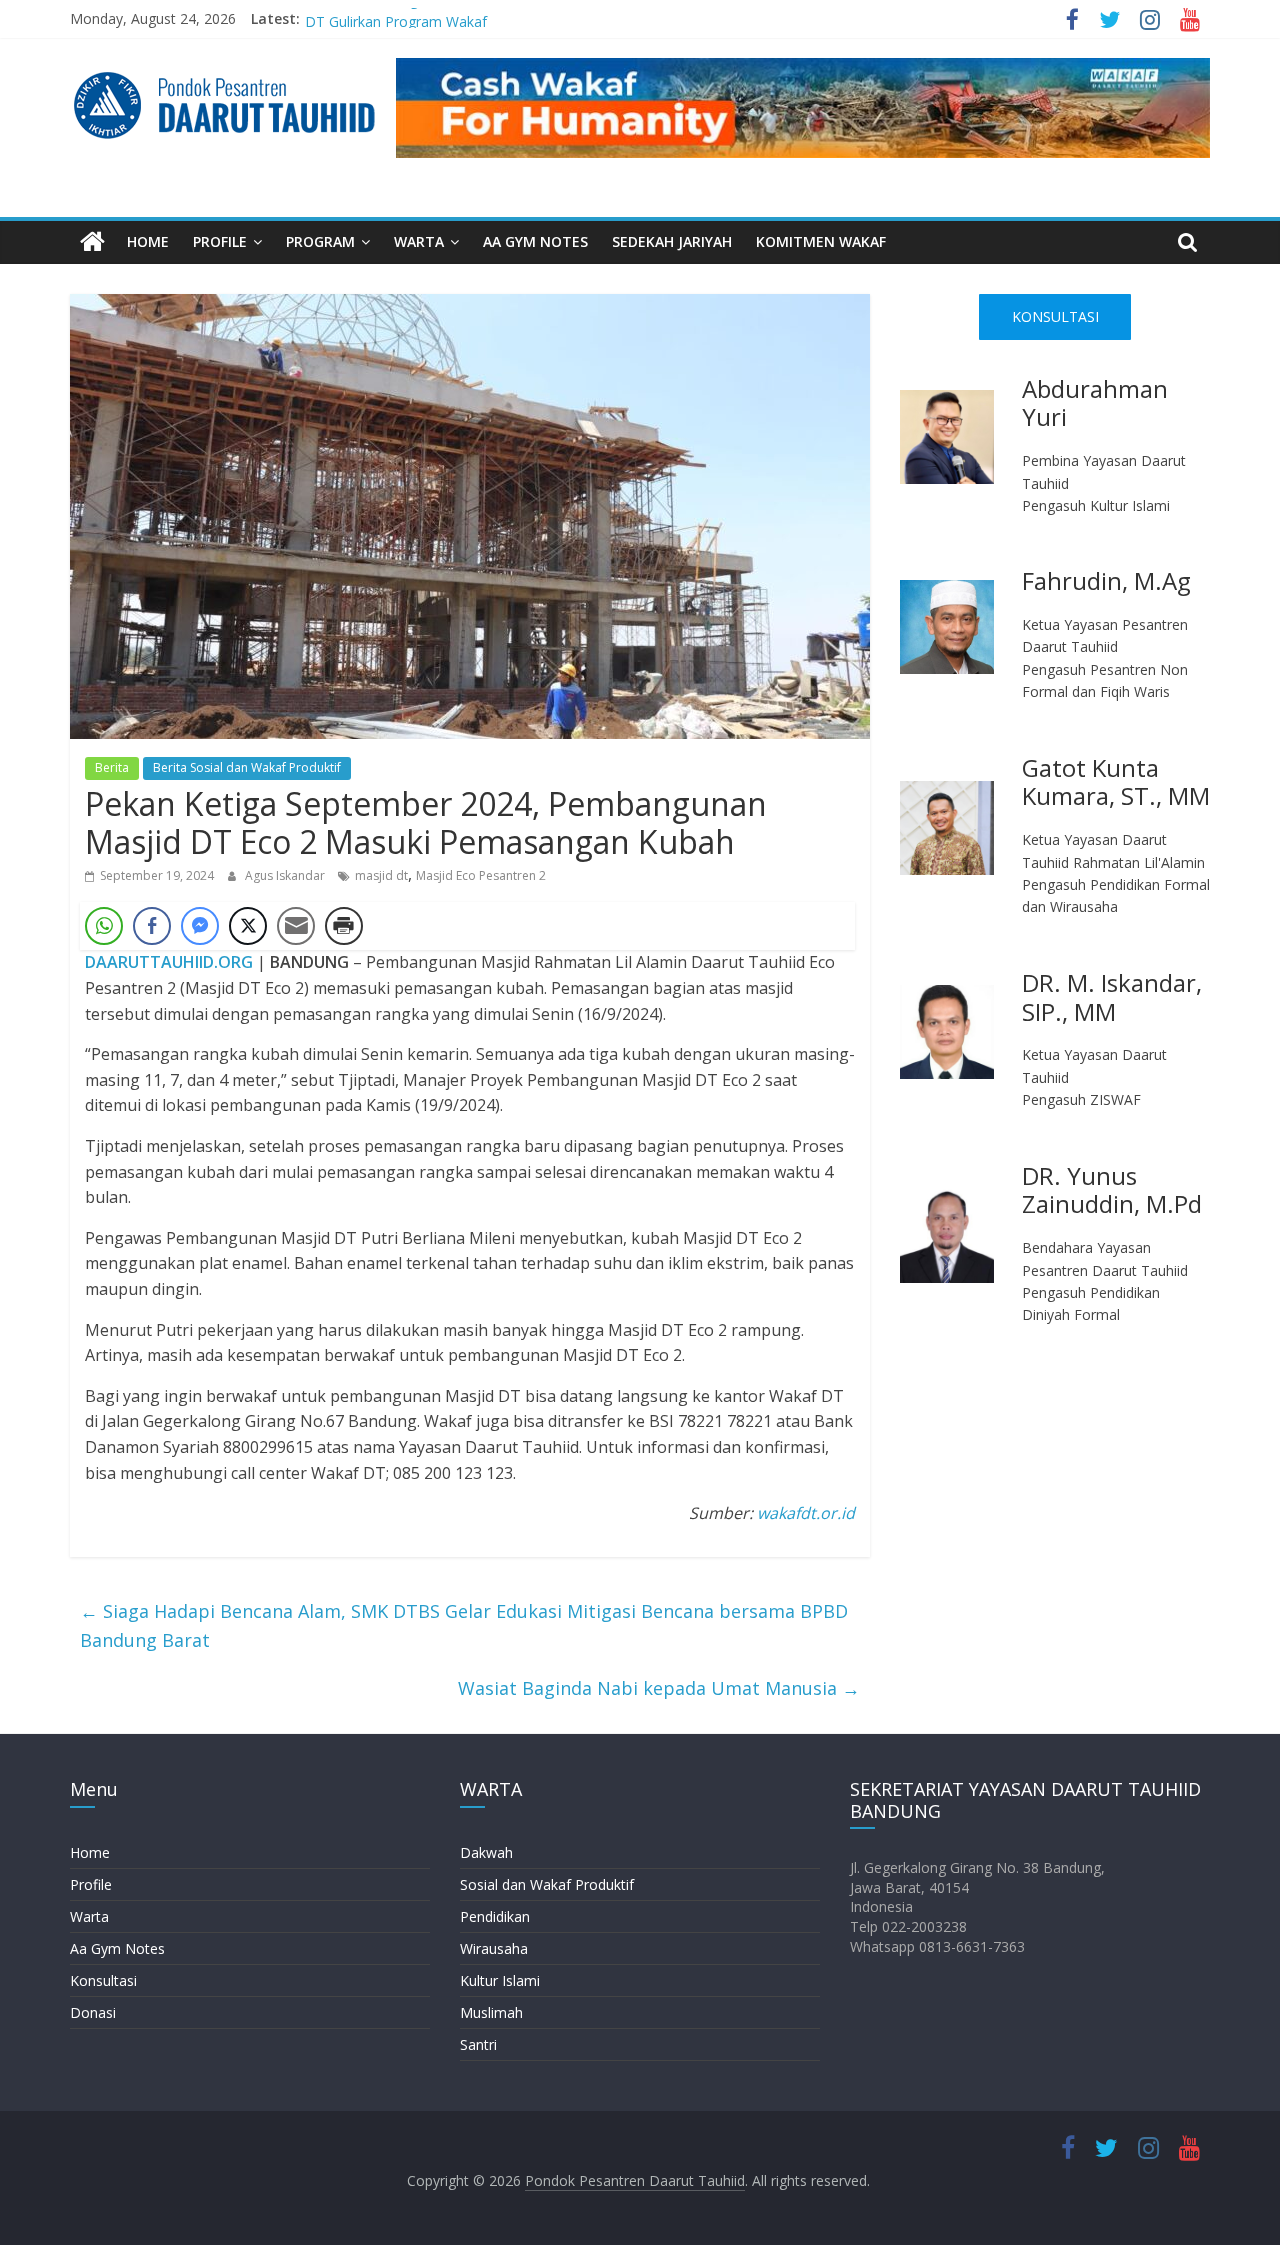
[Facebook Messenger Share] (200, 926)
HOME (148, 241)
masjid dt (381, 875)
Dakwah (486, 1852)
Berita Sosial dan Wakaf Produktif (247, 767)
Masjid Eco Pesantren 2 (481, 875)
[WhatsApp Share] (104, 926)
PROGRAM (320, 241)
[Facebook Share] (152, 926)
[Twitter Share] (248, 926)
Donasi (93, 2012)
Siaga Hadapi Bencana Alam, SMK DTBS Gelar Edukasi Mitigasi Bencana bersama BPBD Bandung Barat (464, 1625)
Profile (91, 1884)
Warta (89, 1916)
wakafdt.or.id (806, 1513)
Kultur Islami (500, 1980)
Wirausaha (494, 1948)
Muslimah (491, 2012)
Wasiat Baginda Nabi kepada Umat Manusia (659, 1688)
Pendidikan (495, 1916)
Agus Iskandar (286, 875)
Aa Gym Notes (117, 1948)
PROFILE (220, 241)
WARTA (419, 241)
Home (90, 1852)
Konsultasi (103, 1980)
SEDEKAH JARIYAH (672, 241)
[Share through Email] (296, 926)
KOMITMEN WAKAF (821, 241)
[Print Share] (344, 926)
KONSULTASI (1055, 316)
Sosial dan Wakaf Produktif (547, 1884)
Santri (478, 2044)
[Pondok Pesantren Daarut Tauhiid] (92, 242)
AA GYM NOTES (535, 241)
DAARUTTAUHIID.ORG (169, 962)
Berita (112, 767)
